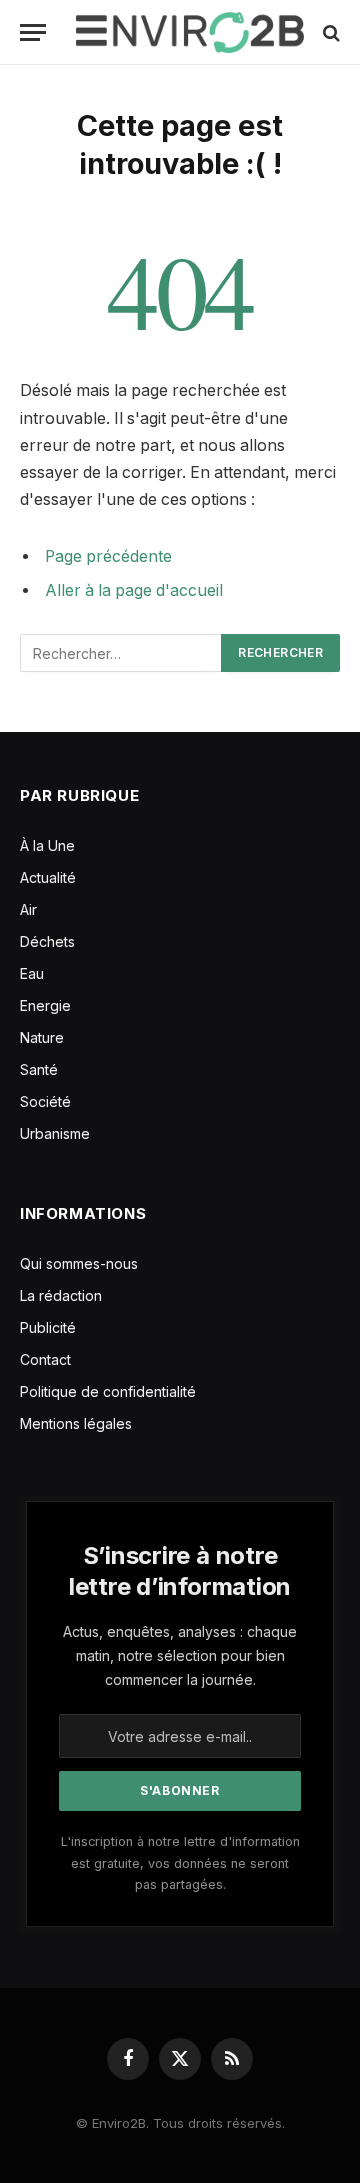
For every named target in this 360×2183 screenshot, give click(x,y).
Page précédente (108, 556)
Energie (45, 1005)
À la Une (47, 845)
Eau (32, 973)
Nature (42, 1037)
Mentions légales (76, 1423)
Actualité (48, 877)
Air (28, 909)
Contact (45, 1359)
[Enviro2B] (190, 32)
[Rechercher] (329, 32)
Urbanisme (55, 1133)
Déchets (47, 941)
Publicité (48, 1327)
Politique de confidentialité (108, 1391)
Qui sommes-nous (79, 1263)
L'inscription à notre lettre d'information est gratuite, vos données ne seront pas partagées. (180, 1863)
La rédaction (61, 1295)
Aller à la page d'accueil (134, 590)
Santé (39, 1069)
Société (45, 1101)
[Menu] (33, 32)
